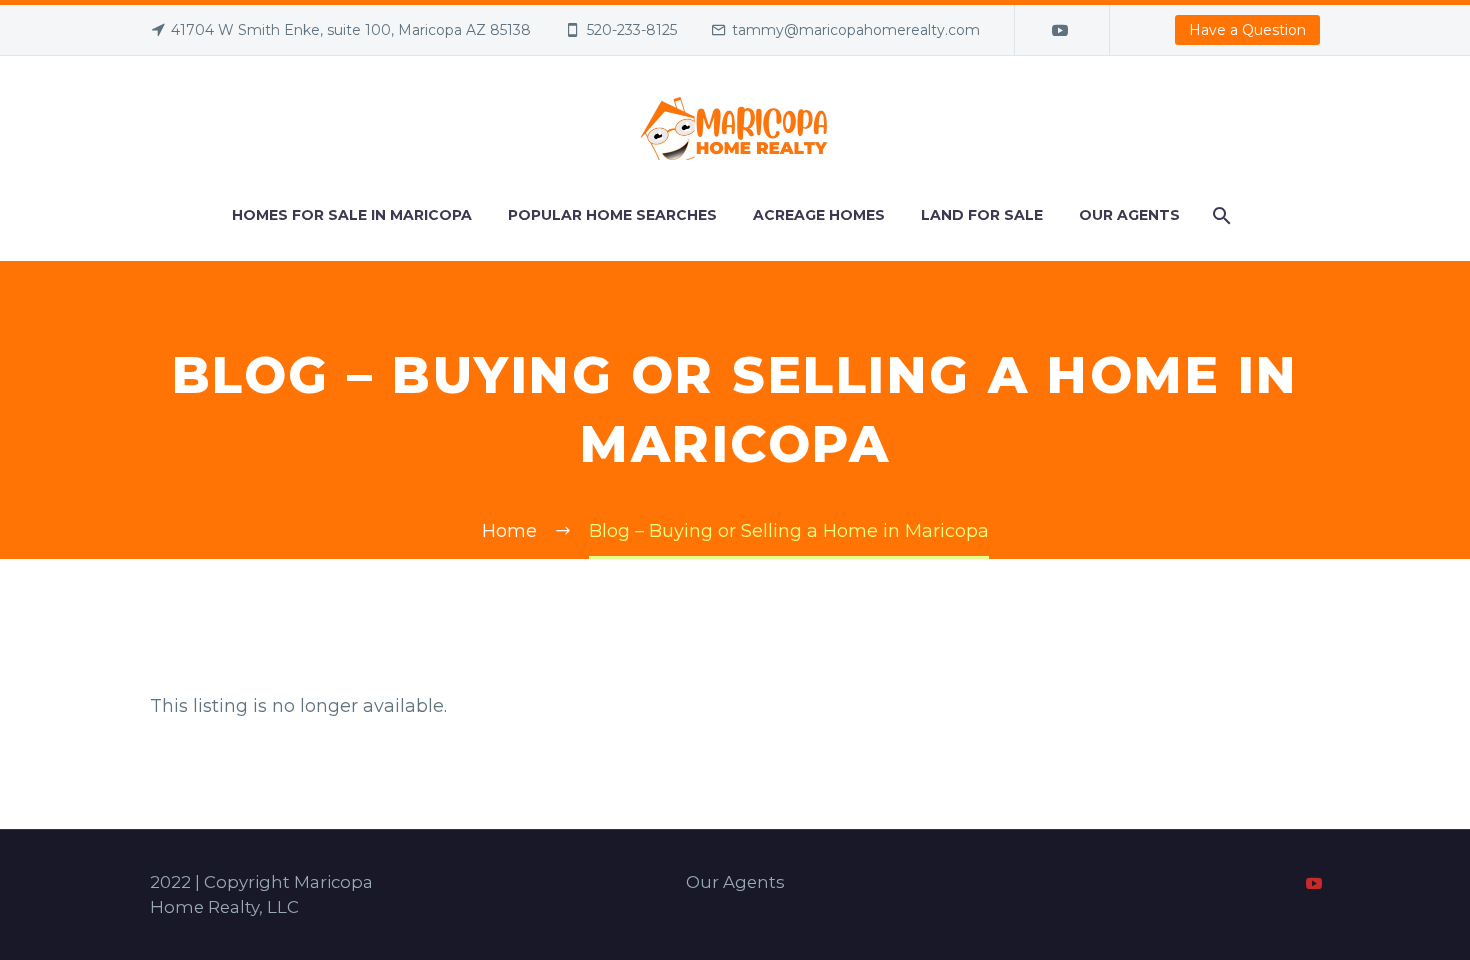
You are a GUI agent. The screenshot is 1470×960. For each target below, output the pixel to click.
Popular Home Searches (612, 215)
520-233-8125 (632, 30)
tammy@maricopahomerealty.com (856, 30)
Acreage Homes (819, 215)
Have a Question (1247, 30)
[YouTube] (1060, 30)
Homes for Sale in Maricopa (352, 215)
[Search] (1220, 215)
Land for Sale (982, 215)
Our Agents (1129, 215)
